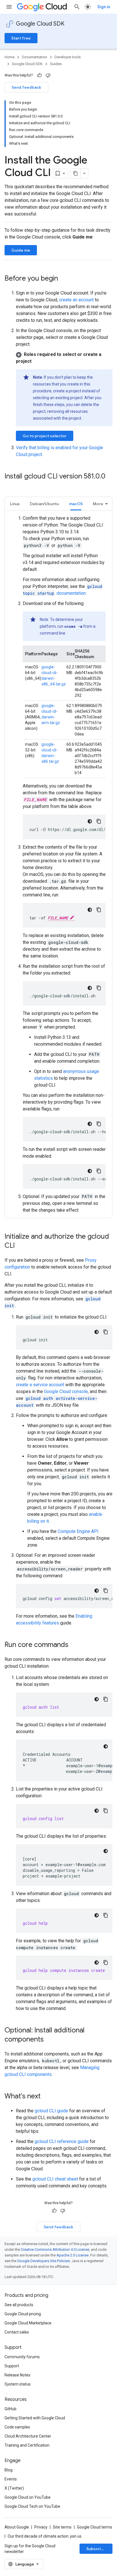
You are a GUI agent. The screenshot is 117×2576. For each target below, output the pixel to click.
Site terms (62, 2527)
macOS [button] (76, 504)
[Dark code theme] (90, 821)
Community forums (22, 2357)
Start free (21, 38)
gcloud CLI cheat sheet (55, 2179)
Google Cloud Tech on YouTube (32, 2506)
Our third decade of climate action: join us (45, 2536)
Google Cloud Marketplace (28, 2323)
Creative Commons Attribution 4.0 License (55, 2249)
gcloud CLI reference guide (62, 2141)
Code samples (17, 2427)
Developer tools (68, 57)
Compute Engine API (78, 1531)
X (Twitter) (14, 2488)
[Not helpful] (48, 75)
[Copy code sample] (99, 821)
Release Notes (17, 2375)
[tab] (15, 504)
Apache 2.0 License (73, 2255)
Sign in (104, 7)
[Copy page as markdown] (76, 173)
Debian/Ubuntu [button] (44, 504)
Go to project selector (45, 436)
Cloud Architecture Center (28, 2436)
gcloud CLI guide (51, 2111)
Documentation (35, 57)
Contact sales (17, 2332)
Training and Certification (27, 2445)
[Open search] (77, 7)
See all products (19, 2305)
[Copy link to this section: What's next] (46, 2097)
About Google (17, 2527)
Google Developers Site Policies (44, 2261)
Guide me (21, 250)
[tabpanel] (58, 864)
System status (18, 2384)
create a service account (40, 1385)
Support (12, 2366)
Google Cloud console (66, 1391)
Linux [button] (15, 504)
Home (10, 57)
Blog (9, 2470)
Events (11, 2479)
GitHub (11, 2409)
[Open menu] (9, 7)
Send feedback (26, 87)
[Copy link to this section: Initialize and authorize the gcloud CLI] (20, 1246)
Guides (56, 64)
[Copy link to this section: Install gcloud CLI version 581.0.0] (10, 486)
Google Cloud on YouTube (28, 2497)
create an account (76, 300)
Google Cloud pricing (23, 2314)
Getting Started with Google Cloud (35, 2418)
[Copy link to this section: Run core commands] (74, 1645)
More (98, 504)
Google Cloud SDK (40, 24)
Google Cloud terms (95, 2527)
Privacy (41, 2527)
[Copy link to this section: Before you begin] (64, 279)
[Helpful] (39, 75)
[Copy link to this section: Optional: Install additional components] (49, 2040)
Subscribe (96, 2549)
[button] (64, 358)
